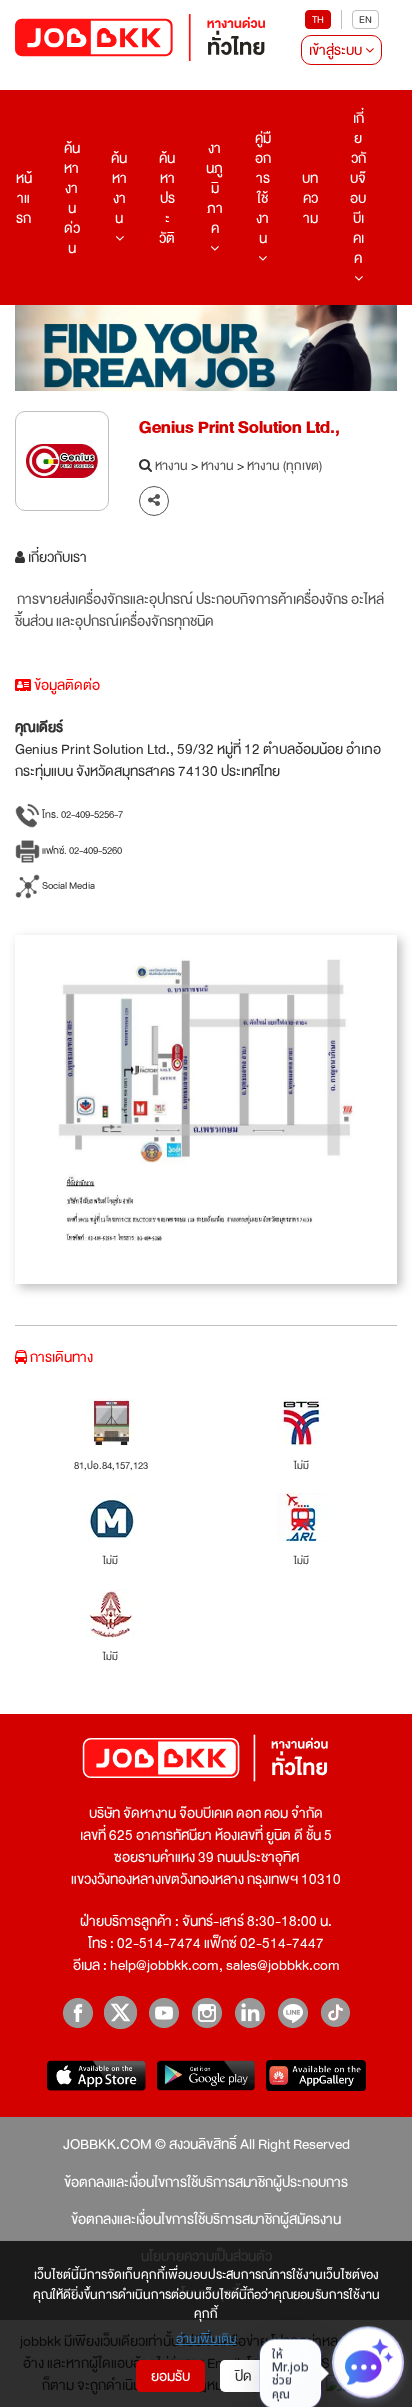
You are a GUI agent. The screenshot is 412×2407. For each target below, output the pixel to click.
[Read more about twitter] (120, 2012)
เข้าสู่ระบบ (337, 50)
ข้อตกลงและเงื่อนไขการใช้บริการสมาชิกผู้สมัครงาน (206, 2219)
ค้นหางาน (119, 188)
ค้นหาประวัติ (167, 198)
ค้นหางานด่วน (72, 198)
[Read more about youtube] (163, 2012)
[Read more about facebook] (77, 2012)
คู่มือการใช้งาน (263, 188)
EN (365, 19)
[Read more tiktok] (335, 2012)
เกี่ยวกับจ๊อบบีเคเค (358, 188)
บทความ (310, 198)
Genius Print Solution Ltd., (239, 427)
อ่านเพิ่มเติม (206, 2340)
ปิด (243, 2376)
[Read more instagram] (206, 2012)
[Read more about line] (292, 2012)
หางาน (171, 467)
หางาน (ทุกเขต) (284, 467)
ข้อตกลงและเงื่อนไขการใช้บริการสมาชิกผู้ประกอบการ (206, 2182)
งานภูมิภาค (214, 188)
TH (318, 19)
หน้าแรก (24, 198)
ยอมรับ (170, 2376)
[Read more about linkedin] (249, 2012)
